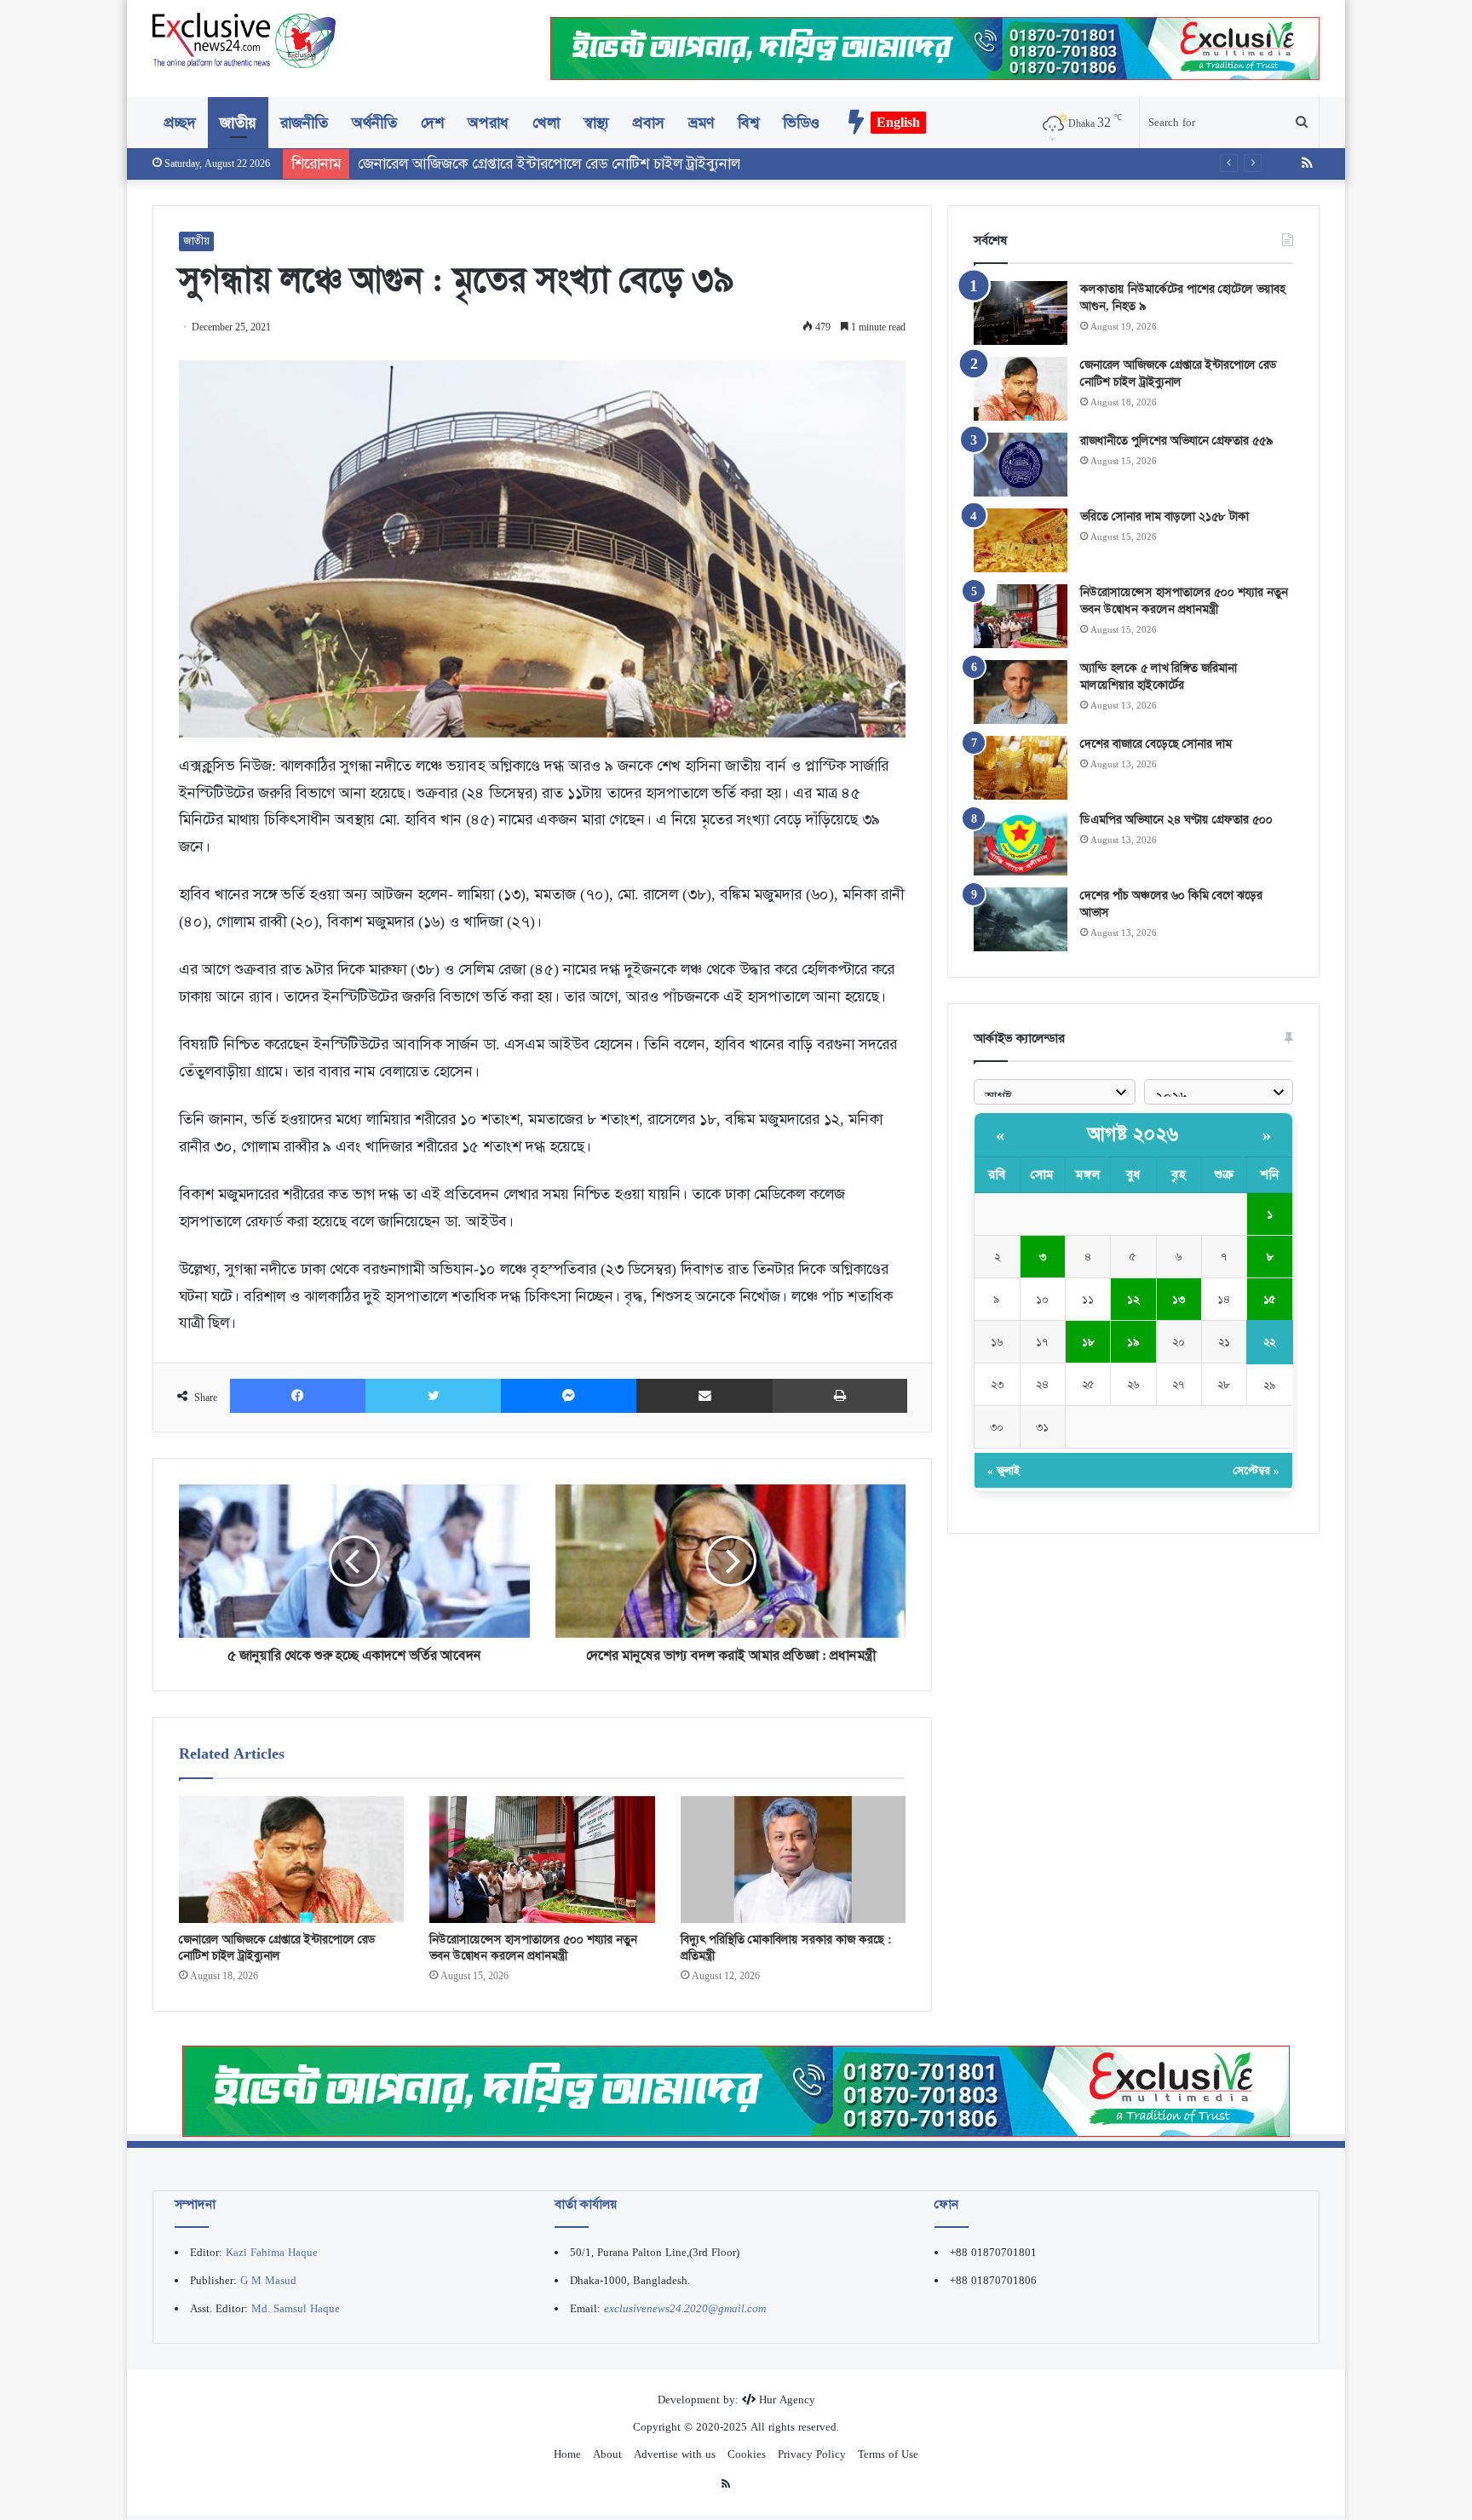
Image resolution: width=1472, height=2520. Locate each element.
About (607, 2454)
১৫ (1270, 1299)
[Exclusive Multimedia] (736, 2090)
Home (567, 2454)
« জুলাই (1003, 1470)
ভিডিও (801, 123)
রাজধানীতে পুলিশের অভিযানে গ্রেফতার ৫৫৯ (1176, 440)
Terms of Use (888, 2454)
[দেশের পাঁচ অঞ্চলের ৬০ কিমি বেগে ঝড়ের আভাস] (1021, 919)
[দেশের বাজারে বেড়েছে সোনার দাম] (1021, 768)
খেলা (546, 123)
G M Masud (268, 2280)
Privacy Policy (812, 2454)
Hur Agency (787, 2399)
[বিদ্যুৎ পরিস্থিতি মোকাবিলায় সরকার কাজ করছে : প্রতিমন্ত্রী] (793, 1860)
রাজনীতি (304, 123)
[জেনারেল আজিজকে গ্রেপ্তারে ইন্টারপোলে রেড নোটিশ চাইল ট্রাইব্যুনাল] (291, 1860)
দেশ (432, 123)
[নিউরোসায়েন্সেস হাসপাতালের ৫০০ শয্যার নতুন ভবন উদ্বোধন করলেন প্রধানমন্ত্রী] (542, 1860)
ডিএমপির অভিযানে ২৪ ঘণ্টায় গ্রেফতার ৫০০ (1176, 819)
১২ (1133, 1299)
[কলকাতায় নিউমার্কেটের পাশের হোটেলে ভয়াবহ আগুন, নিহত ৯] (1021, 313)
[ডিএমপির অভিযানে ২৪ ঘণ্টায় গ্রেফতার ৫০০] (1021, 844)
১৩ (1179, 1299)
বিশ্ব (748, 123)
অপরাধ (488, 123)
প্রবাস (649, 123)
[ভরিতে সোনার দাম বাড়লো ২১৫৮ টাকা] (1021, 540)
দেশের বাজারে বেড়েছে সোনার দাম (1156, 743)
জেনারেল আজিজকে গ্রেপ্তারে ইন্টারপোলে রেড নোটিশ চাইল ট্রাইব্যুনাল (277, 1947)
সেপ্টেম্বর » (1256, 1470)
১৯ (1133, 1342)
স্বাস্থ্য (596, 123)
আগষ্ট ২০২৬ (1133, 1134)
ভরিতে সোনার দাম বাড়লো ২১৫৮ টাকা (1164, 516)
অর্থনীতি (374, 123)
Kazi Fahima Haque (272, 2252)
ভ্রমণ (701, 123)
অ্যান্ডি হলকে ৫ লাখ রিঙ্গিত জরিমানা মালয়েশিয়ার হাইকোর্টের (1159, 676)
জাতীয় (238, 123)
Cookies (747, 2454)
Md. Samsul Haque (296, 2308)
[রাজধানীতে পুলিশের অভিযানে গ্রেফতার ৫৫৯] (1021, 465)
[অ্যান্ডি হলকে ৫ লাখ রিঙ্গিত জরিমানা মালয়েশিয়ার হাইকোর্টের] (1021, 692)
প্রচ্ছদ (180, 123)
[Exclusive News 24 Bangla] (244, 40)
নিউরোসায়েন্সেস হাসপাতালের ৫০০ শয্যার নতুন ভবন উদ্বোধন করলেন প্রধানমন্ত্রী (533, 1947)
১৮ (1088, 1342)
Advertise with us (675, 2454)
